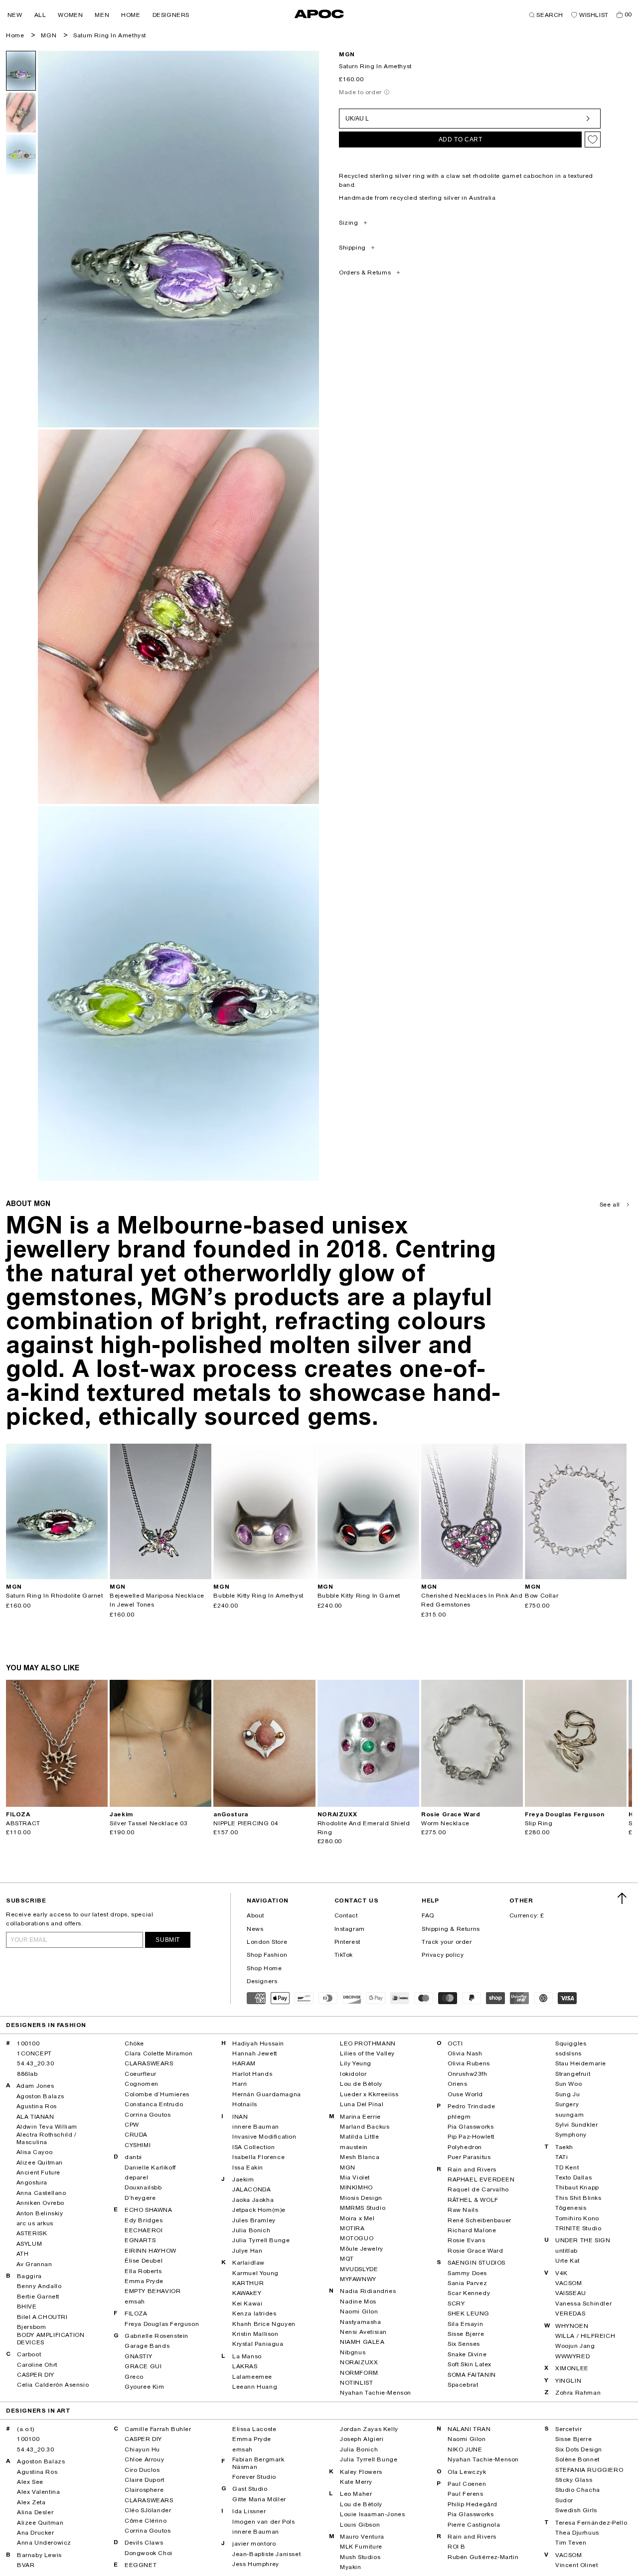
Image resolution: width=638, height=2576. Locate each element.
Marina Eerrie (360, 2117)
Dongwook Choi (149, 2553)
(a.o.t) (25, 2429)
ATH (23, 2254)
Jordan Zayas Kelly (369, 2429)
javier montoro (254, 2544)
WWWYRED (572, 2356)
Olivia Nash (465, 2053)
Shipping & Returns (451, 1929)
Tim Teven (571, 2543)
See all (610, 1205)
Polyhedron (465, 2147)
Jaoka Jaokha (253, 2200)
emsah (135, 2302)
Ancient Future (38, 2172)
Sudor (564, 2500)
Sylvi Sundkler (576, 2125)
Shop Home (264, 1968)
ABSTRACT (23, 1823)
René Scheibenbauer (479, 2220)
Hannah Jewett (255, 2053)
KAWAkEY (247, 2293)
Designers (262, 1981)
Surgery (567, 2104)
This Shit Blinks (578, 2198)
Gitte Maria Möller (259, 2499)
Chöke (134, 2043)
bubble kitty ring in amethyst (258, 1596)
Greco (134, 2377)
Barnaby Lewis (39, 2555)
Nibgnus (353, 2352)
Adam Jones (35, 2086)
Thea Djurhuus (577, 2533)
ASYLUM (29, 2244)
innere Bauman (256, 2127)
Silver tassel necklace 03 (149, 1823)
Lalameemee (252, 2377)
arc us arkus (35, 2223)
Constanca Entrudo (154, 2104)
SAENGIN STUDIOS (477, 2263)
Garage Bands (147, 2346)
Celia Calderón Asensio (53, 2385)
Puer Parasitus (469, 2157)
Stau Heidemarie (581, 2063)
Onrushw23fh (468, 2074)
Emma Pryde (144, 2281)
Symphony (571, 2135)
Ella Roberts (143, 2271)
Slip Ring (539, 1823)
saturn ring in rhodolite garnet (55, 1596)
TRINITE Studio (578, 2228)
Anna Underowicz (44, 2543)
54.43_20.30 (36, 2063)
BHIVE (27, 2306)
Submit (168, 1940)
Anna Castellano (41, 2193)
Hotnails (245, 2104)
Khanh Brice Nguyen (264, 2324)
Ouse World (465, 2094)
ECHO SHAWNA (149, 2210)
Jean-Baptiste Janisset (266, 2554)
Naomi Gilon (359, 2311)
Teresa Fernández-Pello (591, 2523)
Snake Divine (467, 2354)
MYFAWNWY (358, 2279)
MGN (49, 35)
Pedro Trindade (471, 2106)
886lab (27, 2074)
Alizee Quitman (40, 2163)
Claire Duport (145, 2480)
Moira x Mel (357, 2218)
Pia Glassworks (471, 2127)
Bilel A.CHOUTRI (42, 2317)
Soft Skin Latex (470, 2364)
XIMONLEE (572, 2368)
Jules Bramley (254, 2220)
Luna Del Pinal (362, 2104)
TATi (561, 2157)
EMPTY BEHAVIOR (153, 2291)
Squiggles (571, 2043)
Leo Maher (356, 2494)
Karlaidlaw (248, 2263)
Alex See (30, 2482)
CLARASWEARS (149, 2063)
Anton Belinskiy (40, 2213)
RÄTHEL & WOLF (473, 2200)
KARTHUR (248, 2283)
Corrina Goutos (148, 2115)
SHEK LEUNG (469, 2313)
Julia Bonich (251, 2230)
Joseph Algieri (362, 2439)
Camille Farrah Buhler (158, 2429)
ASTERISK (32, 2233)
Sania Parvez (467, 2283)
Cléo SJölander (148, 2510)
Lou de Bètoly (361, 2084)
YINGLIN (568, 2381)
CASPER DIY (36, 2375)
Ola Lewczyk (467, 2472)
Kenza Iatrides (254, 2313)
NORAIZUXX (359, 2362)
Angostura (32, 2182)
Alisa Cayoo (35, 2152)
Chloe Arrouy (144, 2459)
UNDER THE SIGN (583, 2240)
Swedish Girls (576, 2510)
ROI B (457, 2547)
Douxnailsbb (143, 2187)
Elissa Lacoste (254, 2429)
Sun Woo (568, 2084)
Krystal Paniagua (258, 2344)
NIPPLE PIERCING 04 (246, 1823)
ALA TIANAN (35, 2117)
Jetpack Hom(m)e (259, 2210)
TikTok (344, 1955)
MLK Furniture (361, 2547)
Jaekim (243, 2179)
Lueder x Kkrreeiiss (369, 2094)
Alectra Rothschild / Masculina (47, 2138)
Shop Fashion (267, 1955)
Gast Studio (250, 2489)
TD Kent (567, 2168)
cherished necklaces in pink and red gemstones (472, 1600)
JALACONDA (251, 2189)
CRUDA (136, 2135)
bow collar (542, 1596)
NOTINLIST (356, 2383)
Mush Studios (360, 2557)
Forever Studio (254, 2477)
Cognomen (142, 2084)
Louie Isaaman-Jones (372, 2514)
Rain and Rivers (472, 2169)
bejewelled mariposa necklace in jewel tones (157, 1600)
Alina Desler (35, 2512)
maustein (354, 2147)
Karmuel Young (255, 2273)
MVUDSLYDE (359, 2269)
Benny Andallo (39, 2286)
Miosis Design (361, 2198)
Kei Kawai (247, 2304)
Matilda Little (359, 2137)
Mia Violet (355, 2177)
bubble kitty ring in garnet (359, 1596)
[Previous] (14, 1511)
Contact (346, 1915)
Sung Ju (567, 2094)
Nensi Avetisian (363, 2332)
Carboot (29, 2354)
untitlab (566, 2251)
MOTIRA (352, 2228)
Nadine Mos (358, 2302)
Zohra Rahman (578, 2393)
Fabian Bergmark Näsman (258, 2463)
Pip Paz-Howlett (471, 2137)
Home (15, 35)
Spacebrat (463, 2385)
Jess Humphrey (256, 2564)
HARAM (244, 2063)
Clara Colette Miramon (159, 2053)
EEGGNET (141, 2565)
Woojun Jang (575, 2346)
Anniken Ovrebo (40, 2203)
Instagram (350, 1929)
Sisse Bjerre (466, 2334)
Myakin (351, 2567)
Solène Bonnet (577, 2459)
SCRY (456, 2304)
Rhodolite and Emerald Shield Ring (364, 1828)
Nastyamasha (361, 2322)
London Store (267, 1942)
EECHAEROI (144, 2230)
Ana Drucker (36, 2533)
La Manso (247, 2356)
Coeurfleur (141, 2074)
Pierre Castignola (474, 2525)
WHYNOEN (572, 2326)
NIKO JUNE (465, 2449)
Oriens (458, 2084)
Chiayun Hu (142, 2449)
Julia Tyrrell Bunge (261, 2240)
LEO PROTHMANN (368, 2043)
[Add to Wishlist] (593, 139)
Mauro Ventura (362, 2537)
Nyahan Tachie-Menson (376, 2393)
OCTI (455, 2043)
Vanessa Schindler (583, 2304)
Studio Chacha (578, 2490)
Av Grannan (34, 2264)
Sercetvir (568, 2429)
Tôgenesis (571, 2208)
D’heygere (140, 2198)
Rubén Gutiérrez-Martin (483, 2557)
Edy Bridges (144, 2220)
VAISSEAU (571, 2293)
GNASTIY (138, 2356)
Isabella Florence (258, 2157)
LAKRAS (245, 2366)
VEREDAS (570, 2313)
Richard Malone (472, 2230)
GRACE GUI (143, 2366)
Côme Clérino (146, 2521)
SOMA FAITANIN (472, 2375)
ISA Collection (253, 2147)
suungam (569, 2115)
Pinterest (347, 1942)
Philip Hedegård (473, 2504)
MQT (347, 2259)
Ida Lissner (249, 2511)
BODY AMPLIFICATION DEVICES (51, 2338)
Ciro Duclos (142, 2470)
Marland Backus (365, 2127)
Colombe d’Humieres (157, 2094)
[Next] (100, 1511)
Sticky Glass (574, 2480)
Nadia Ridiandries (368, 2291)
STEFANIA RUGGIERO (589, 2470)
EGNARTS (140, 2240)
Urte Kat (567, 2261)
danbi (133, 2157)
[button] (15, 15)
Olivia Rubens (469, 2063)
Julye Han (247, 2251)
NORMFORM (359, 2373)
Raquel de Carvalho (478, 2189)
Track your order (447, 1942)
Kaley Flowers (361, 2472)
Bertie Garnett (38, 2297)
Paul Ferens (466, 2494)
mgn (347, 54)
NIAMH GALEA (362, 2342)
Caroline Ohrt (37, 2365)
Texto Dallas (573, 2177)
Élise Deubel (144, 2261)
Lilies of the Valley (367, 2053)
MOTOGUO (357, 2238)
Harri (240, 2084)
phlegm (459, 2117)
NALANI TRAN (469, 2429)
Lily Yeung (356, 2063)
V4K (561, 2273)
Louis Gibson (360, 2525)
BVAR (26, 2565)
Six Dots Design (579, 2449)
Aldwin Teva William (47, 2127)
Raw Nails (463, 2210)
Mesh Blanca (360, 2157)
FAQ (428, 1915)
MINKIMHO (356, 2187)
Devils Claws (144, 2543)
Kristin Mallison (255, 2334)
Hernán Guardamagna (267, 2094)
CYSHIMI (138, 2145)
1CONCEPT (34, 2053)
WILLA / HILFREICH (585, 2336)
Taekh (564, 2147)
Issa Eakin (248, 2168)
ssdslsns (568, 2053)
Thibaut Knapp (577, 2187)
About (255, 1915)
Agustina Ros (37, 2106)
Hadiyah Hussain (258, 2043)
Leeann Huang (255, 2387)
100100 (28, 2043)
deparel (136, 2177)
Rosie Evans (467, 2240)
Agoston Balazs (40, 2096)
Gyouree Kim (145, 2387)
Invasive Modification (264, 2137)
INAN (240, 2117)
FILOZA (136, 2313)
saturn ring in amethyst (110, 35)
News (255, 1929)
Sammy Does (467, 2273)
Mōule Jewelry (362, 2249)
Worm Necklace (445, 1823)
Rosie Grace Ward (476, 2251)
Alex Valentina (38, 2492)
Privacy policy (443, 1955)
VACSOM (569, 2283)
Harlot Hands (252, 2074)
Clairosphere (144, 2490)
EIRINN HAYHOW (151, 2251)
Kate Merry (356, 2482)
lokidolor (353, 2074)
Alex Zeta (31, 2502)
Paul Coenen (467, 2484)
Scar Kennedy (469, 2293)
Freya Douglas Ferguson (162, 2324)
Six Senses (464, 2344)
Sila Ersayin (465, 2324)
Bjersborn (32, 2327)
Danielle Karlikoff (150, 2168)
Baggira (29, 2276)
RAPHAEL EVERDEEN (481, 2179)
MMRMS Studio (363, 2208)
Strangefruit (573, 2074)
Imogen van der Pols (263, 2522)
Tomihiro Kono (577, 2218)
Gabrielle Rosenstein (157, 2336)
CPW (132, 2125)
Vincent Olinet (576, 2565)
